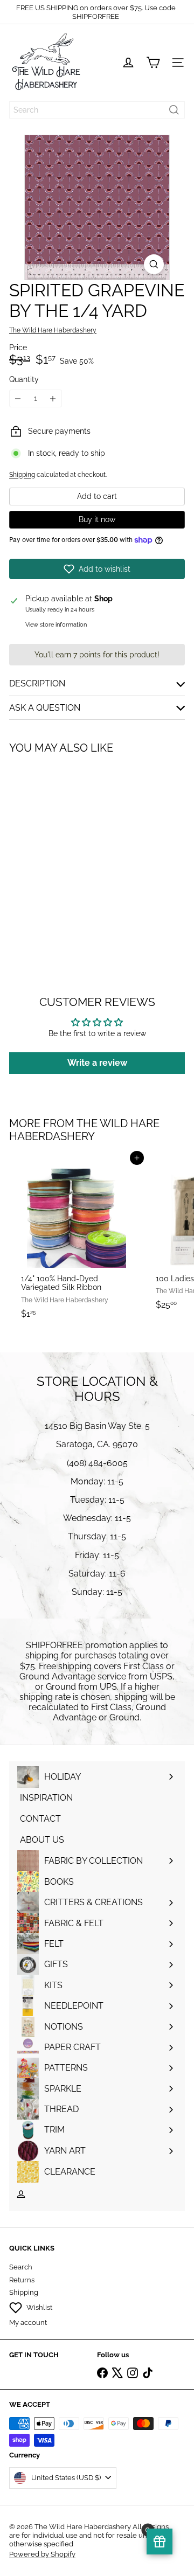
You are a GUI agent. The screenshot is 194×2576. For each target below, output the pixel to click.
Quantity (24, 379)
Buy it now (97, 519)
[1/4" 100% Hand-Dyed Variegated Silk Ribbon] (77, 1241)
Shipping (22, 475)
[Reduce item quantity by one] (18, 398)
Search (21, 2267)
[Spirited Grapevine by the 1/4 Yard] (77, 852)
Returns (22, 2280)
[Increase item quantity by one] (53, 398)
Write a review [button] (97, 1063)
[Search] (174, 110)
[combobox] (97, 110)
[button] (97, 569)
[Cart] (153, 63)
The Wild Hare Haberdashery (84, 1130)
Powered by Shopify (42, 2554)
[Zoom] (154, 264)
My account (28, 2322)
